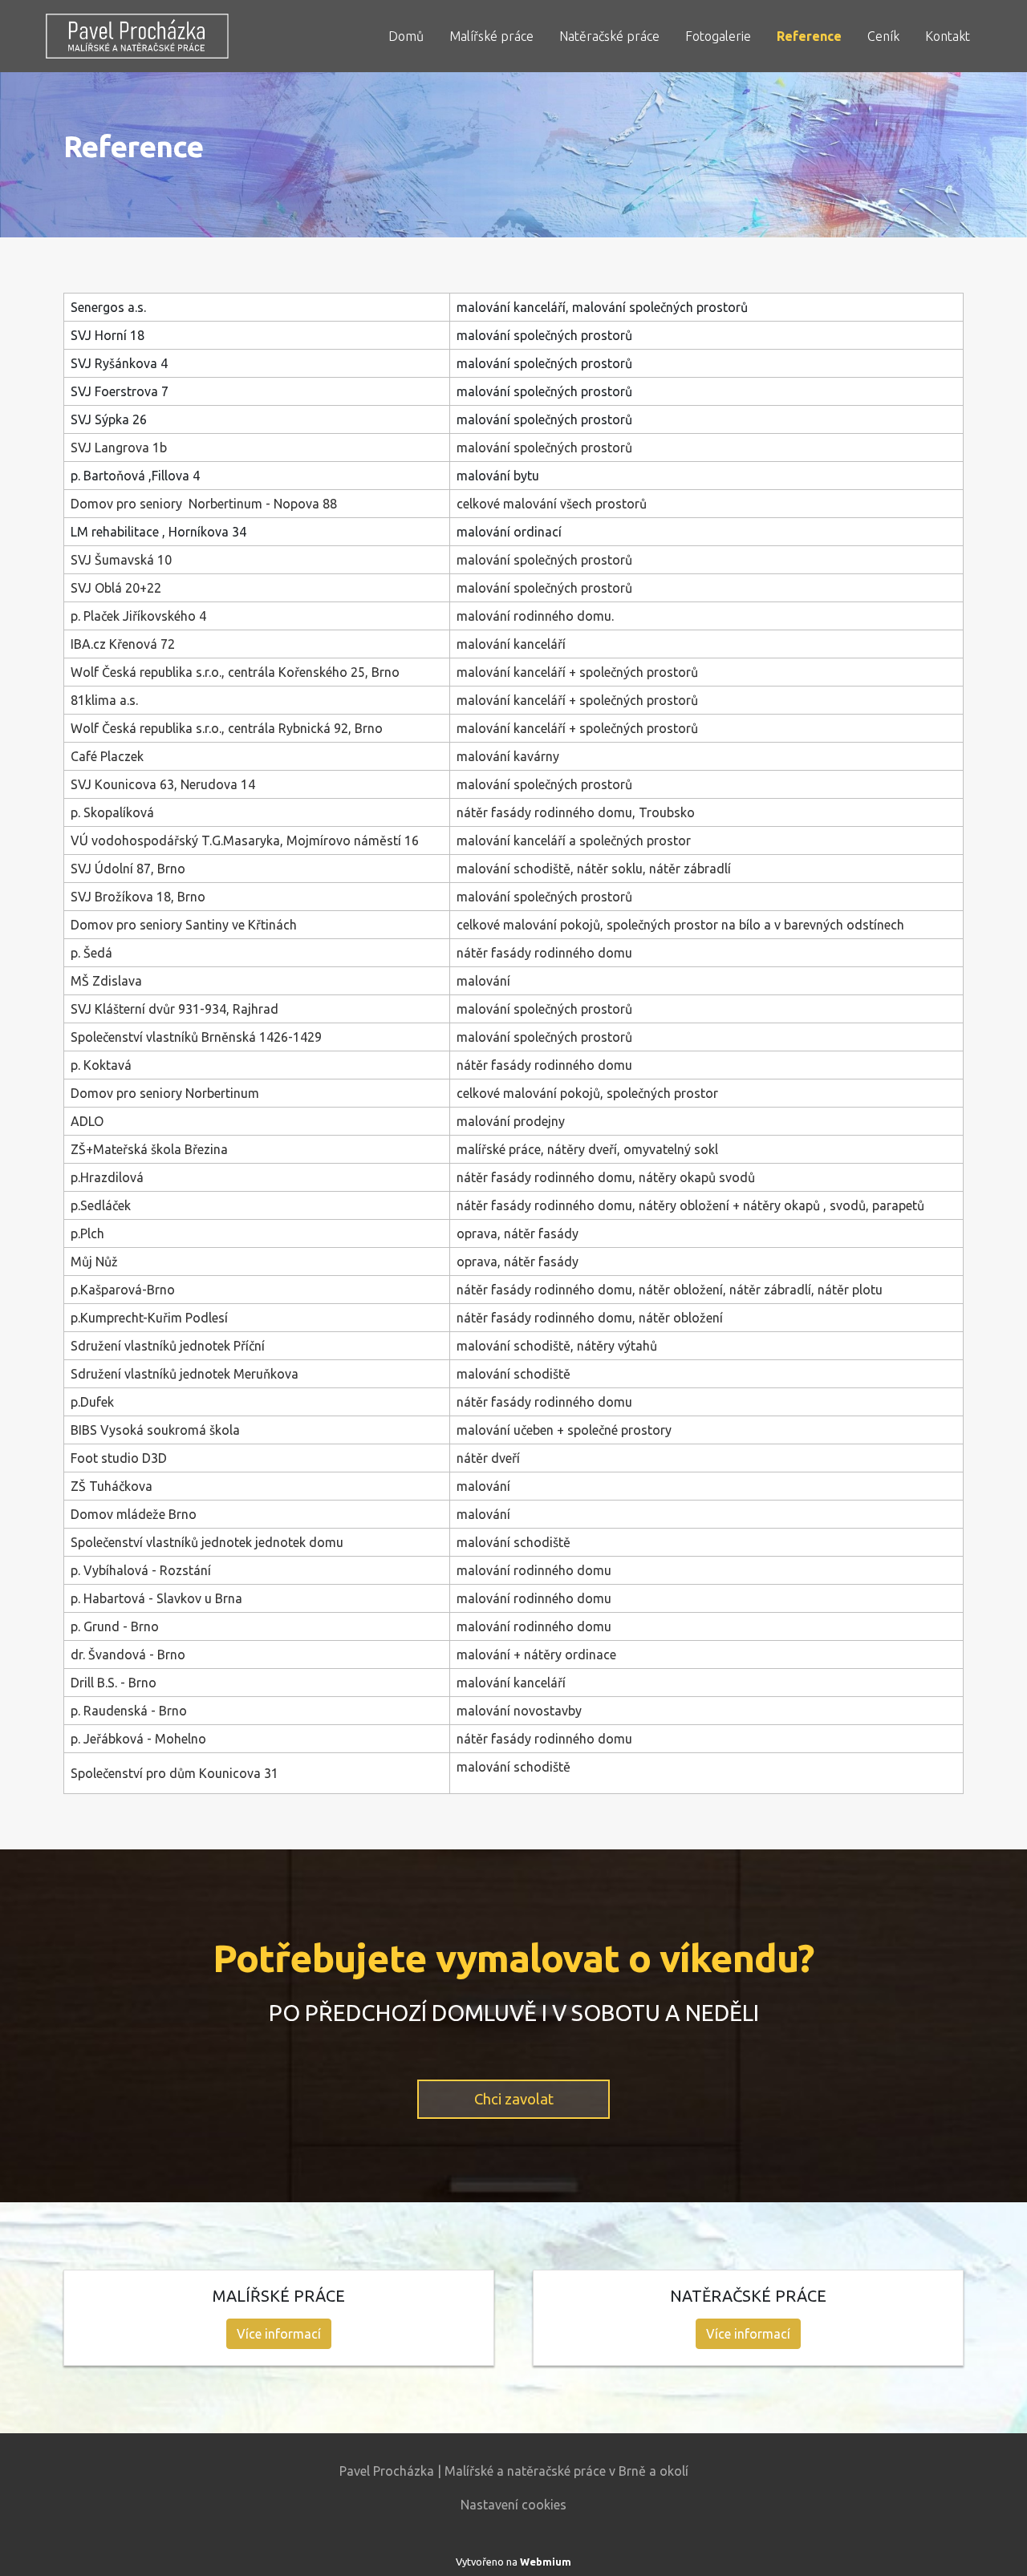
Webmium (546, 2562)
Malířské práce (491, 36)
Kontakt (948, 36)
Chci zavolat (514, 2099)
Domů (406, 36)
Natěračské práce (609, 36)
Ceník (883, 36)
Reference (809, 36)
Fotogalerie (718, 36)
